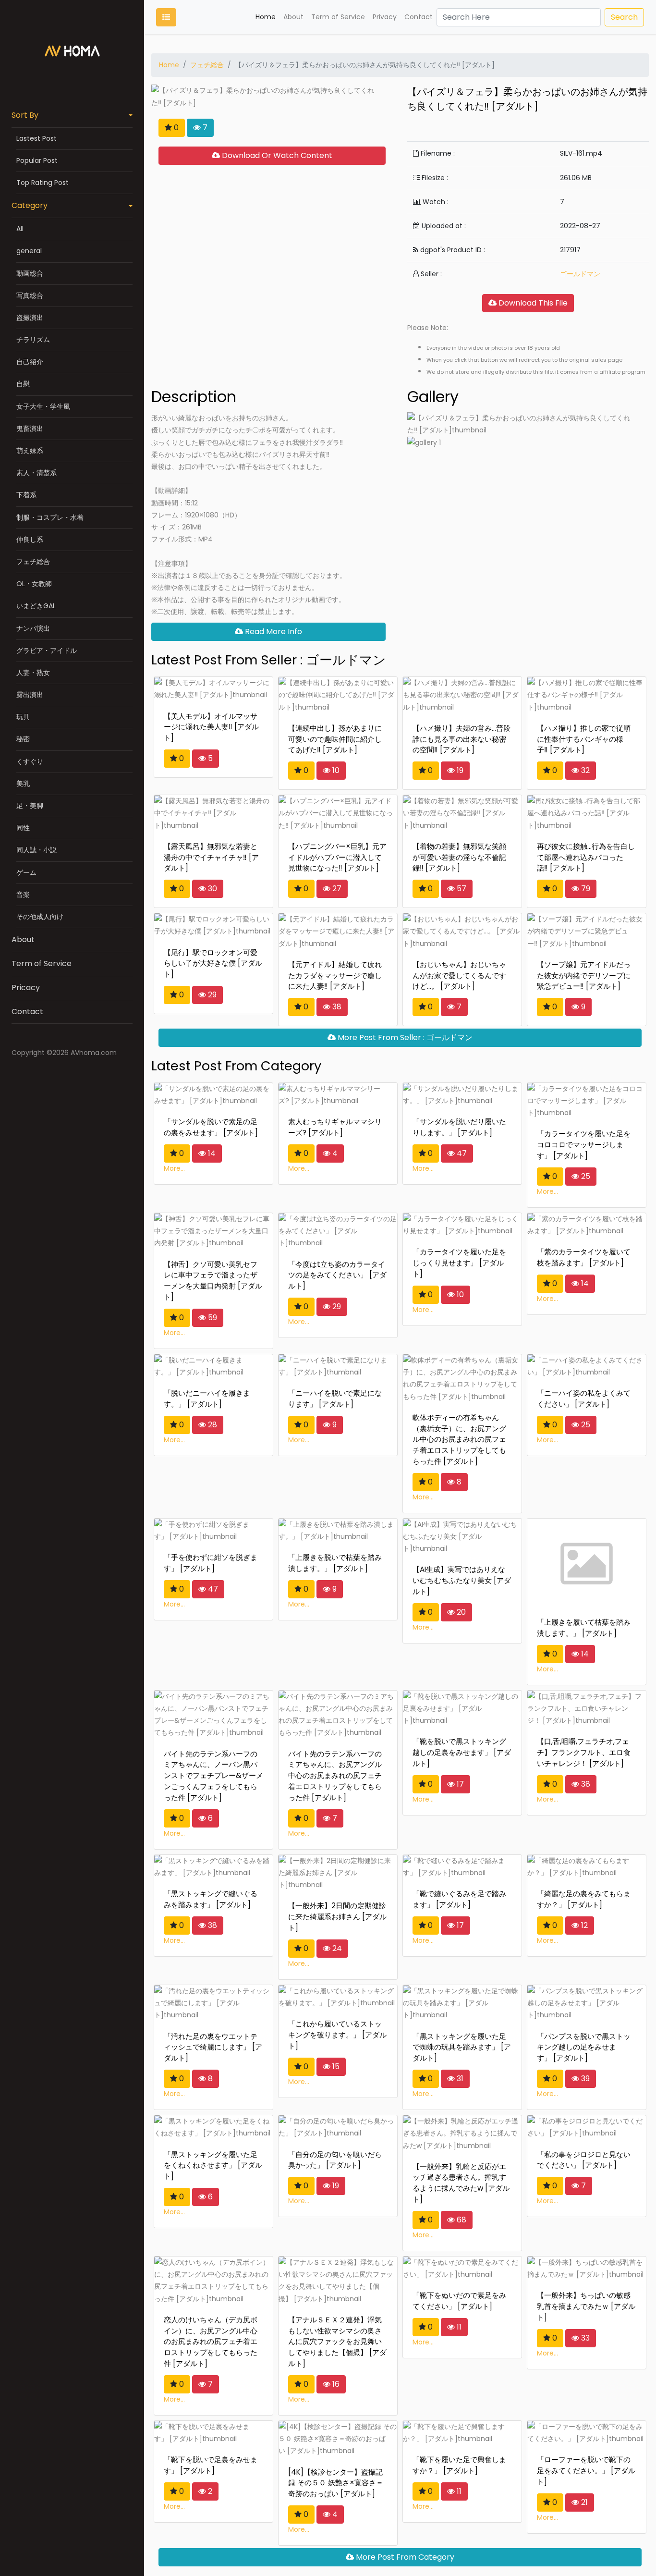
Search (624, 17)
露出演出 (30, 695)
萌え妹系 (30, 451)
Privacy (385, 17)
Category (30, 205)
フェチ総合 (33, 562)
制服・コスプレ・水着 (50, 517)
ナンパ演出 (33, 628)
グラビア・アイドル (47, 650)
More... (174, 1168)
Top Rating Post (43, 183)
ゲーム (26, 872)
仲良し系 (30, 540)
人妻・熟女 (33, 673)
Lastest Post (36, 138)
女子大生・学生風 (43, 406)
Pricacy (26, 987)
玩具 (23, 717)
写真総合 (30, 295)
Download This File (532, 303)
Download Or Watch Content (276, 155)
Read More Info (273, 632)
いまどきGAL (36, 606)
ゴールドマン (580, 274)
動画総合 (30, 273)
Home (266, 17)
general (29, 251)
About (23, 939)
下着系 (26, 495)
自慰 (23, 384)
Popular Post (37, 160)
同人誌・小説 (36, 850)
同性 (23, 828)
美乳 (23, 784)
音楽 (23, 895)
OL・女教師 (34, 584)
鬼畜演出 (30, 429)
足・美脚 (30, 806)
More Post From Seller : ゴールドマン (404, 1037)
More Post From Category (404, 2557)
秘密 (23, 739)
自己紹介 (30, 362)
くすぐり (30, 761)
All (20, 229)
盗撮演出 (30, 318)
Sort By (25, 115)
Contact (27, 1012)
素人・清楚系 (36, 473)
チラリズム (33, 340)
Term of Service (42, 963)
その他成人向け (40, 917)
